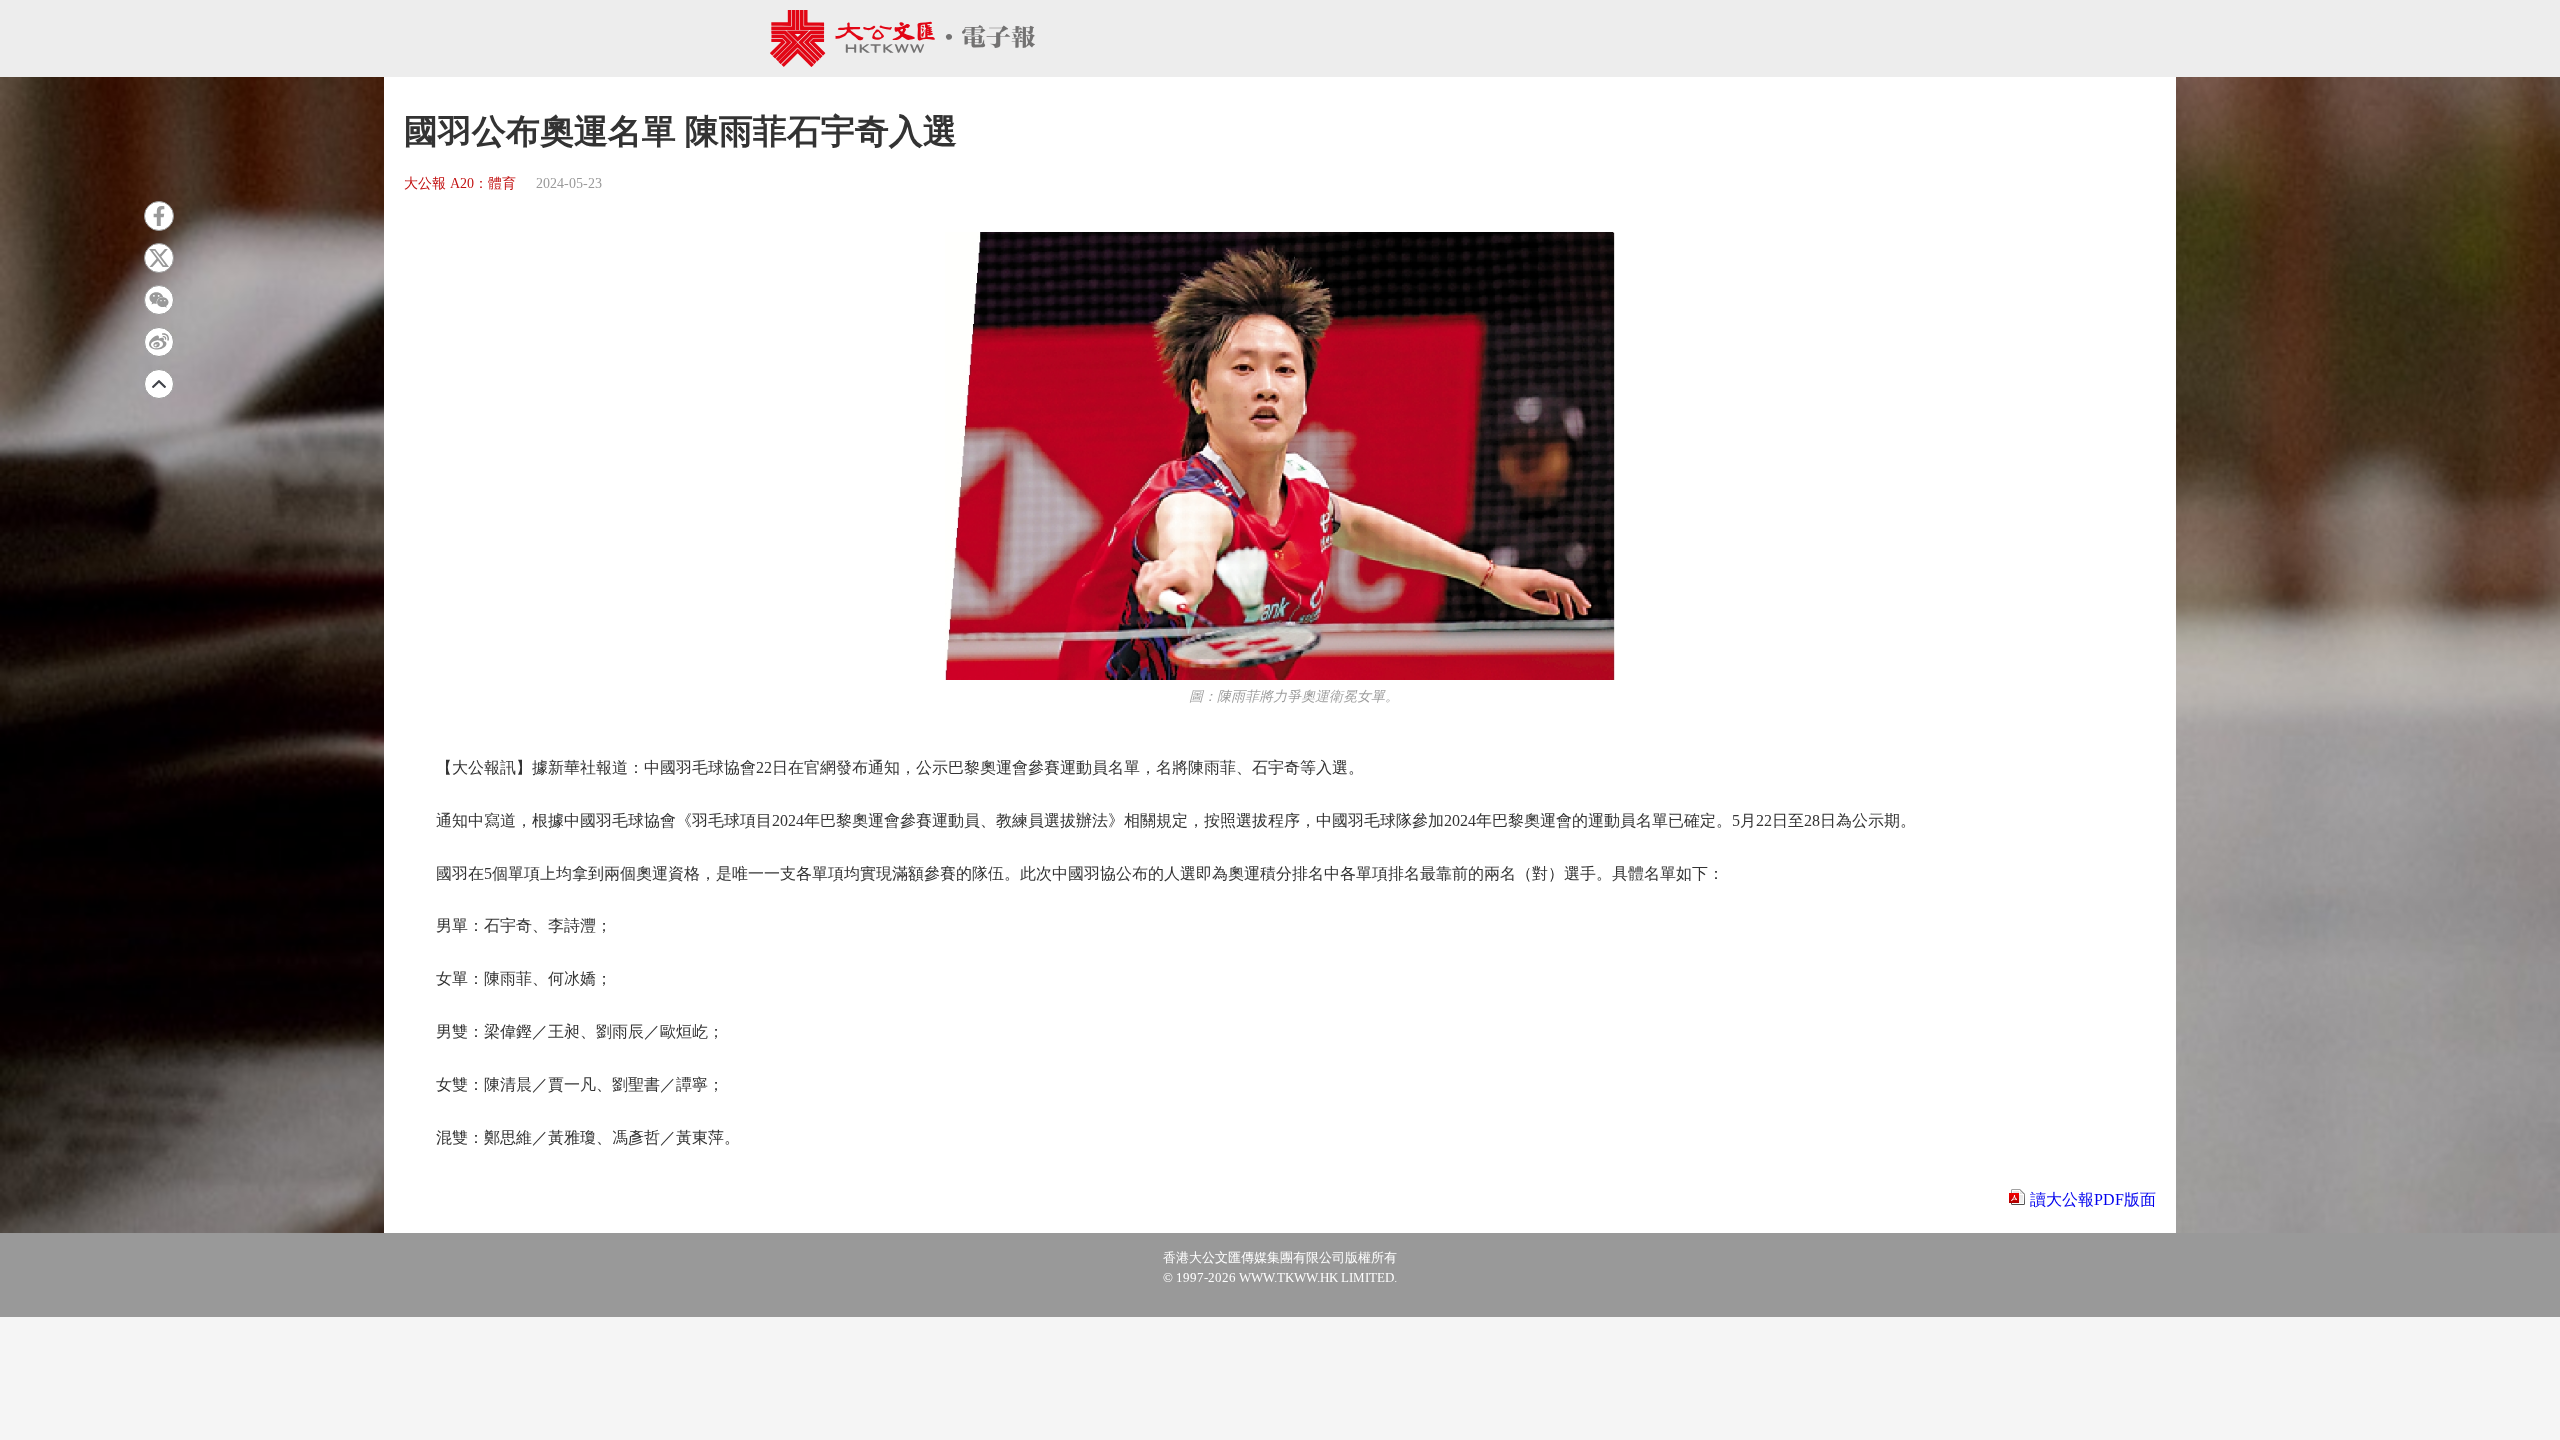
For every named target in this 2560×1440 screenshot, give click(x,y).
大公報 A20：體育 (460, 183)
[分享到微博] (159, 342)
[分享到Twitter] (159, 258)
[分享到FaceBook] (159, 216)
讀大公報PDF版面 (2093, 1199)
